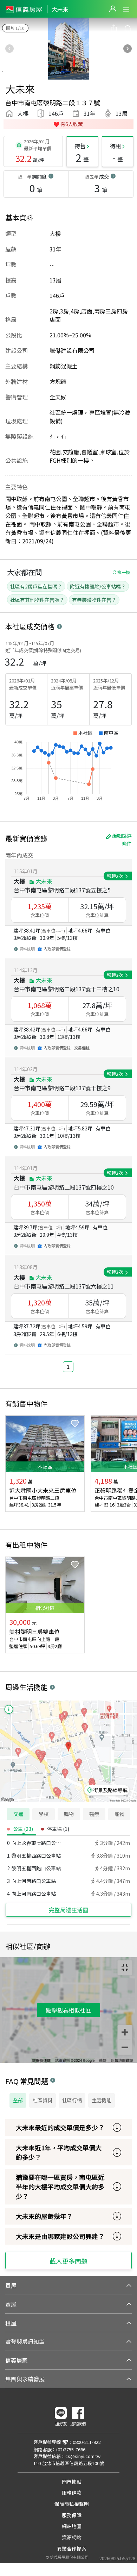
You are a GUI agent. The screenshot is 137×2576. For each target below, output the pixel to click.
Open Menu (126, 10)
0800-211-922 (87, 2442)
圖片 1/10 (15, 28)
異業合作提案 (72, 2549)
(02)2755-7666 (71, 2449)
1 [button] (68, 1367)
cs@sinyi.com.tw (83, 2456)
